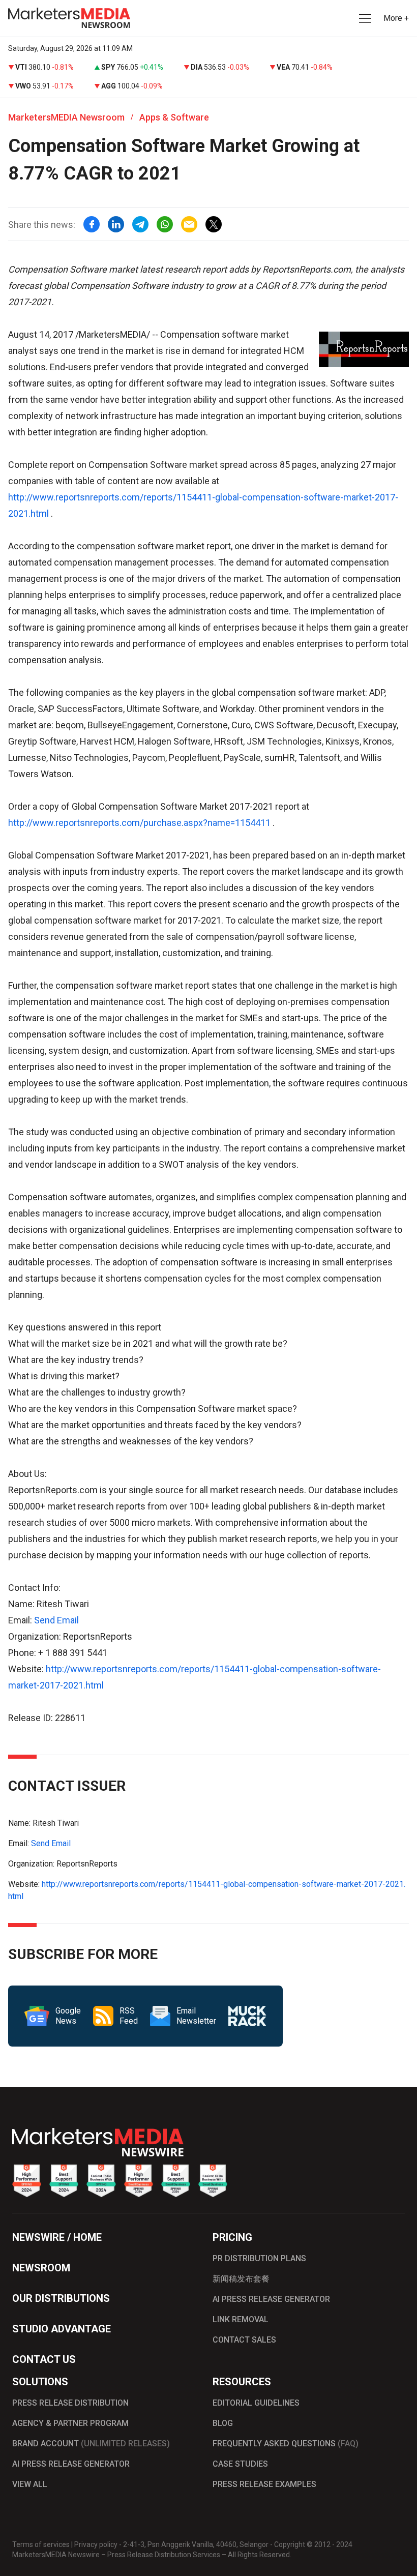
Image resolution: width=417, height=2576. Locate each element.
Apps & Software (174, 117)
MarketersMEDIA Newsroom (66, 117)
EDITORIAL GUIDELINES (256, 2403)
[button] (364, 19)
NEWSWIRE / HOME (57, 2237)
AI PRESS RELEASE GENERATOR (271, 2299)
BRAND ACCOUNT (91, 2444)
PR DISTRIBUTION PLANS (259, 2258)
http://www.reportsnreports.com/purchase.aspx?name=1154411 (139, 823)
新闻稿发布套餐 (241, 2279)
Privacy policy (96, 2544)
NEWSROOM (41, 2268)
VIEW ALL (30, 2484)
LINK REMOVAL (241, 2319)
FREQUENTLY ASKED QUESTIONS (286, 2444)
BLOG (223, 2423)
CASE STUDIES (240, 2464)
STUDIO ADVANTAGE (62, 2329)
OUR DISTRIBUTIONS (61, 2298)
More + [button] (396, 18)
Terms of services (41, 2544)
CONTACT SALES (244, 2340)
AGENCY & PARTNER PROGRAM (70, 2423)
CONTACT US (44, 2359)
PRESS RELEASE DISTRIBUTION (70, 2403)
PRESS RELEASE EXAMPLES (264, 2484)
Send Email (56, 1620)
